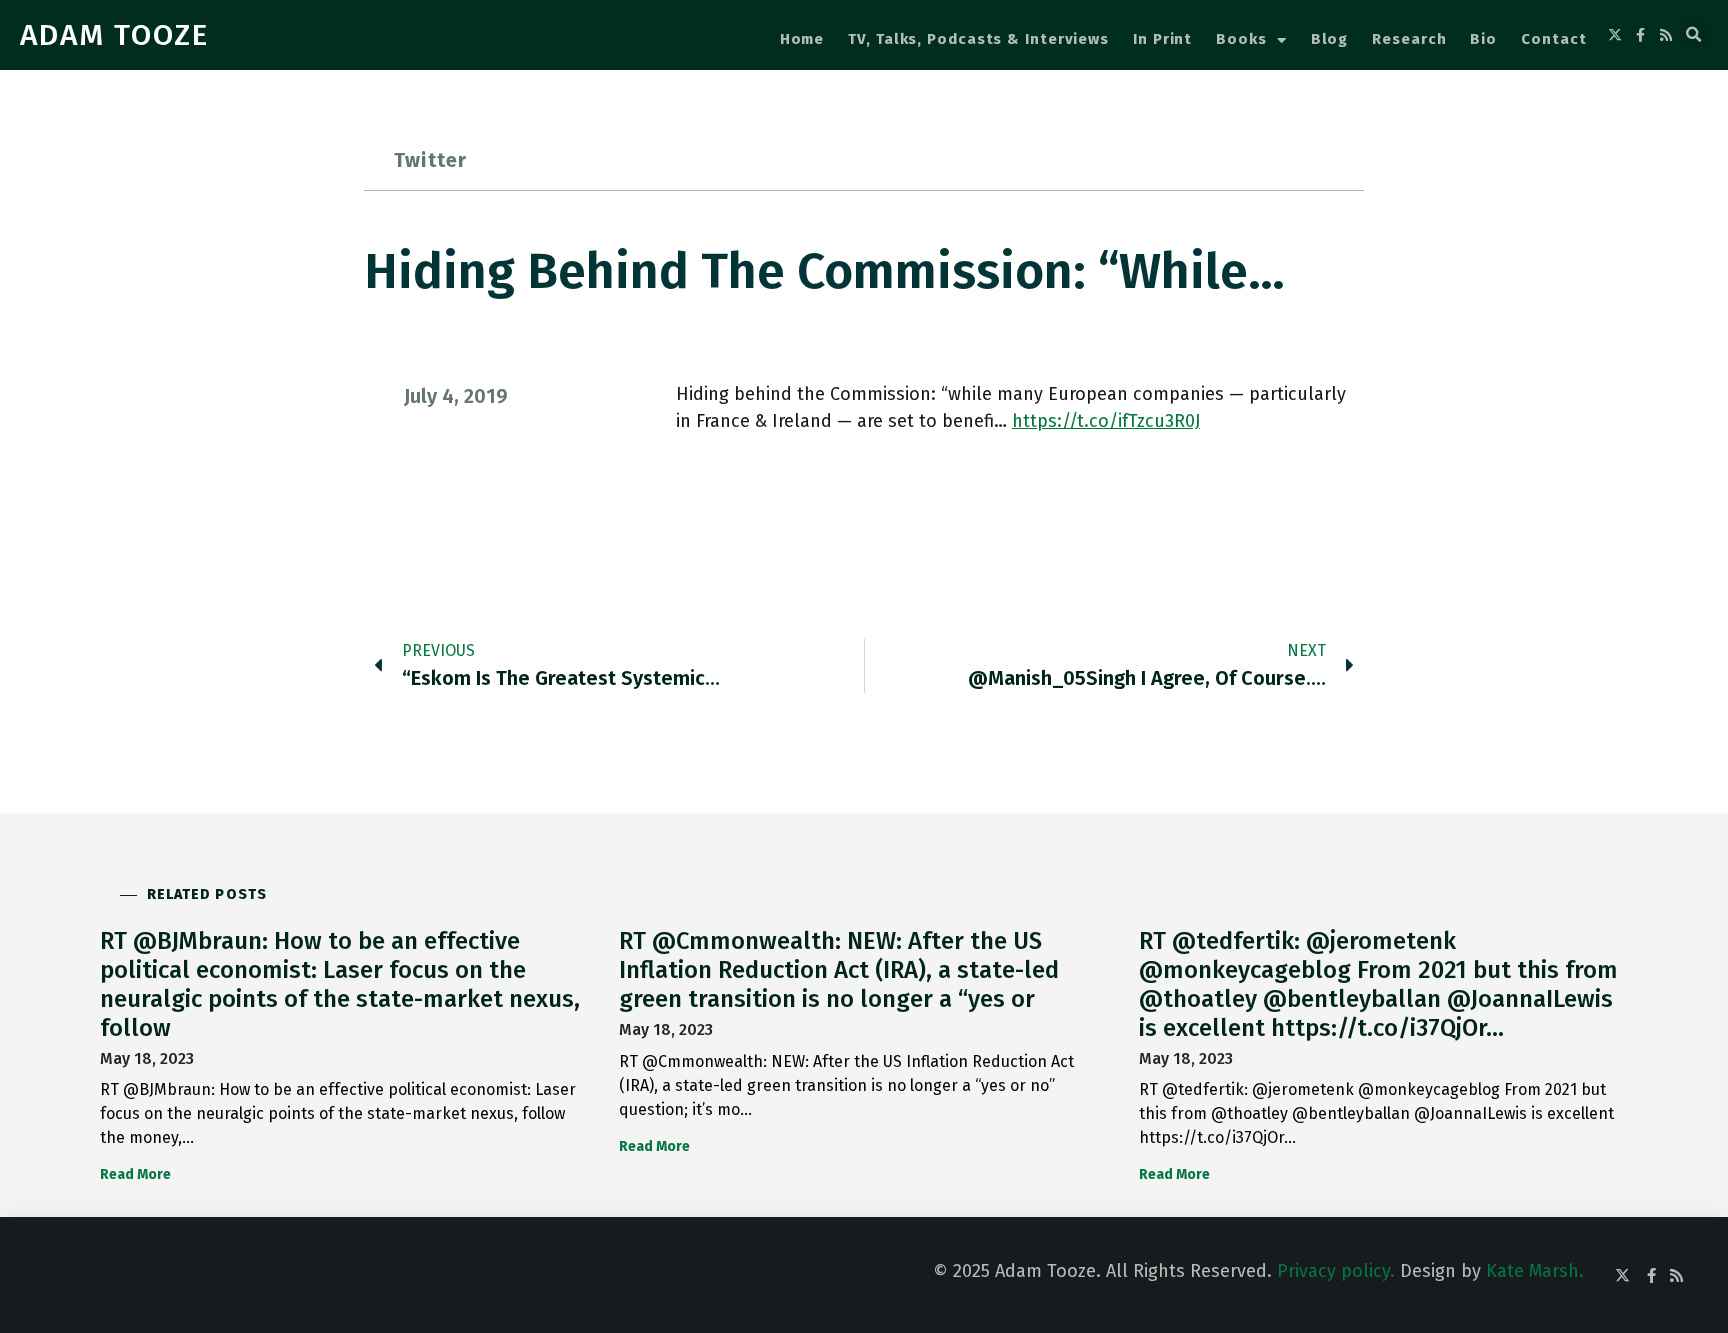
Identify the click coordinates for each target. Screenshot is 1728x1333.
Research (1409, 39)
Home (802, 39)
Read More (135, 1174)
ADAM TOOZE (114, 35)
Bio (1483, 39)
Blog (1330, 39)
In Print (1162, 39)
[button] (1694, 35)
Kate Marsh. (1535, 1271)
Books (1241, 39)
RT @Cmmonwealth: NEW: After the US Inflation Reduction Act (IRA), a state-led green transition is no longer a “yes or (839, 970)
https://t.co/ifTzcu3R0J (1106, 421)
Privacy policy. (1336, 1271)
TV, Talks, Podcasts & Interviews (978, 39)
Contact (1553, 39)
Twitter (430, 160)
